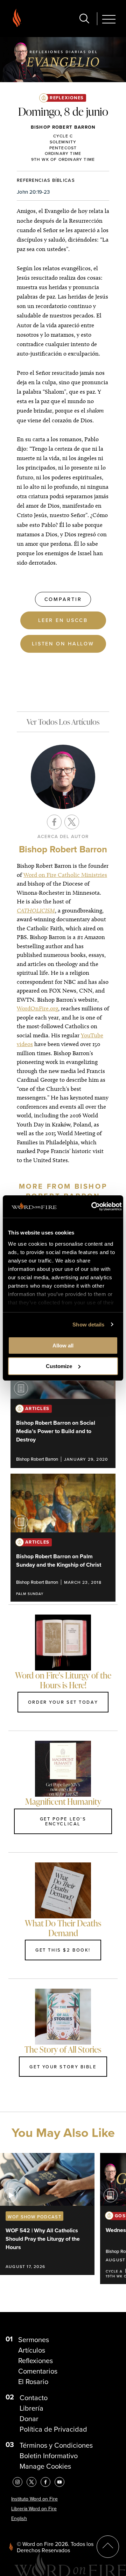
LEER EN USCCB (63, 620)
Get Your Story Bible (63, 2067)
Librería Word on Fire (34, 2509)
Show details (88, 1325)
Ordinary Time (63, 153)
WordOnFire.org (37, 1008)
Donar (29, 2419)
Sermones (34, 2340)
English (19, 2518)
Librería (31, 2408)
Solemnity (63, 142)
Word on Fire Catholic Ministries (65, 875)
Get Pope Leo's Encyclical (63, 1821)
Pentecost (63, 148)
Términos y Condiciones (56, 2445)
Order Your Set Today (63, 1702)
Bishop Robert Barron (63, 127)
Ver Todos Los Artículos (63, 722)
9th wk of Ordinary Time (63, 159)
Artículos (32, 2350)
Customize (59, 1366)
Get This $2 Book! (63, 1950)
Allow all (63, 1346)
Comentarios (38, 2371)
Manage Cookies (45, 2466)
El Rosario (33, 2382)
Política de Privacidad (53, 2429)
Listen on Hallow (63, 643)
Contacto (34, 2398)
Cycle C (63, 136)
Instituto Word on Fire (34, 2499)
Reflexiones (67, 98)
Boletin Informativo (49, 2456)
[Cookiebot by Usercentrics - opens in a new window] (92, 1207)
